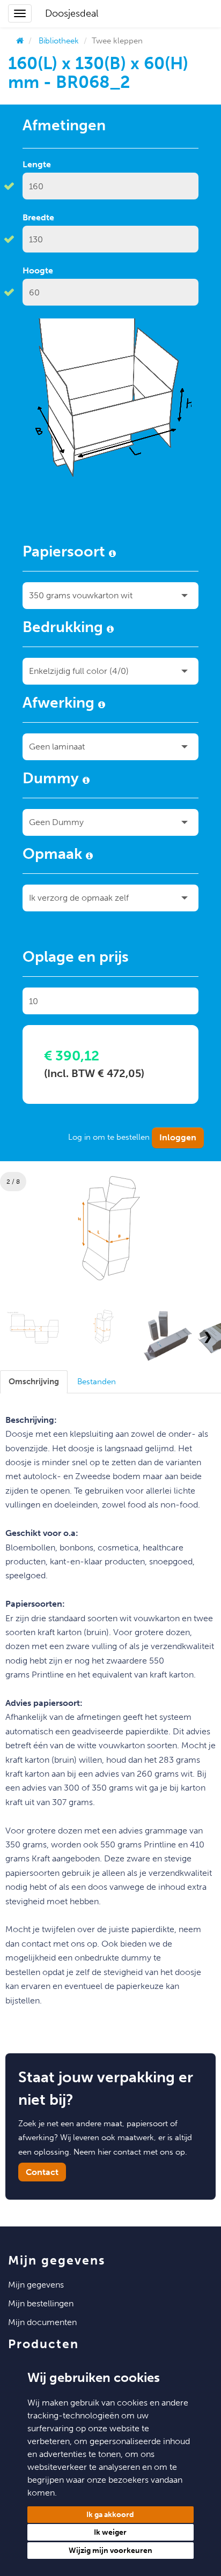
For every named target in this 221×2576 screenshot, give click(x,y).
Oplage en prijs (76, 959)
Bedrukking (65, 629)
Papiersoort (66, 553)
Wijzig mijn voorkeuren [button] (110, 2551)
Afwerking (60, 704)
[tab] (34, 1382)
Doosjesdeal (72, 13)
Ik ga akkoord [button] (110, 2515)
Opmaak (54, 856)
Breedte (38, 217)
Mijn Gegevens (36, 2285)
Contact (42, 2172)
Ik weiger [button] (110, 2532)
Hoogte (38, 270)
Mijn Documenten (42, 2322)
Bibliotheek (59, 41)
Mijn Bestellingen (41, 2303)
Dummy (53, 780)
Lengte (37, 164)
